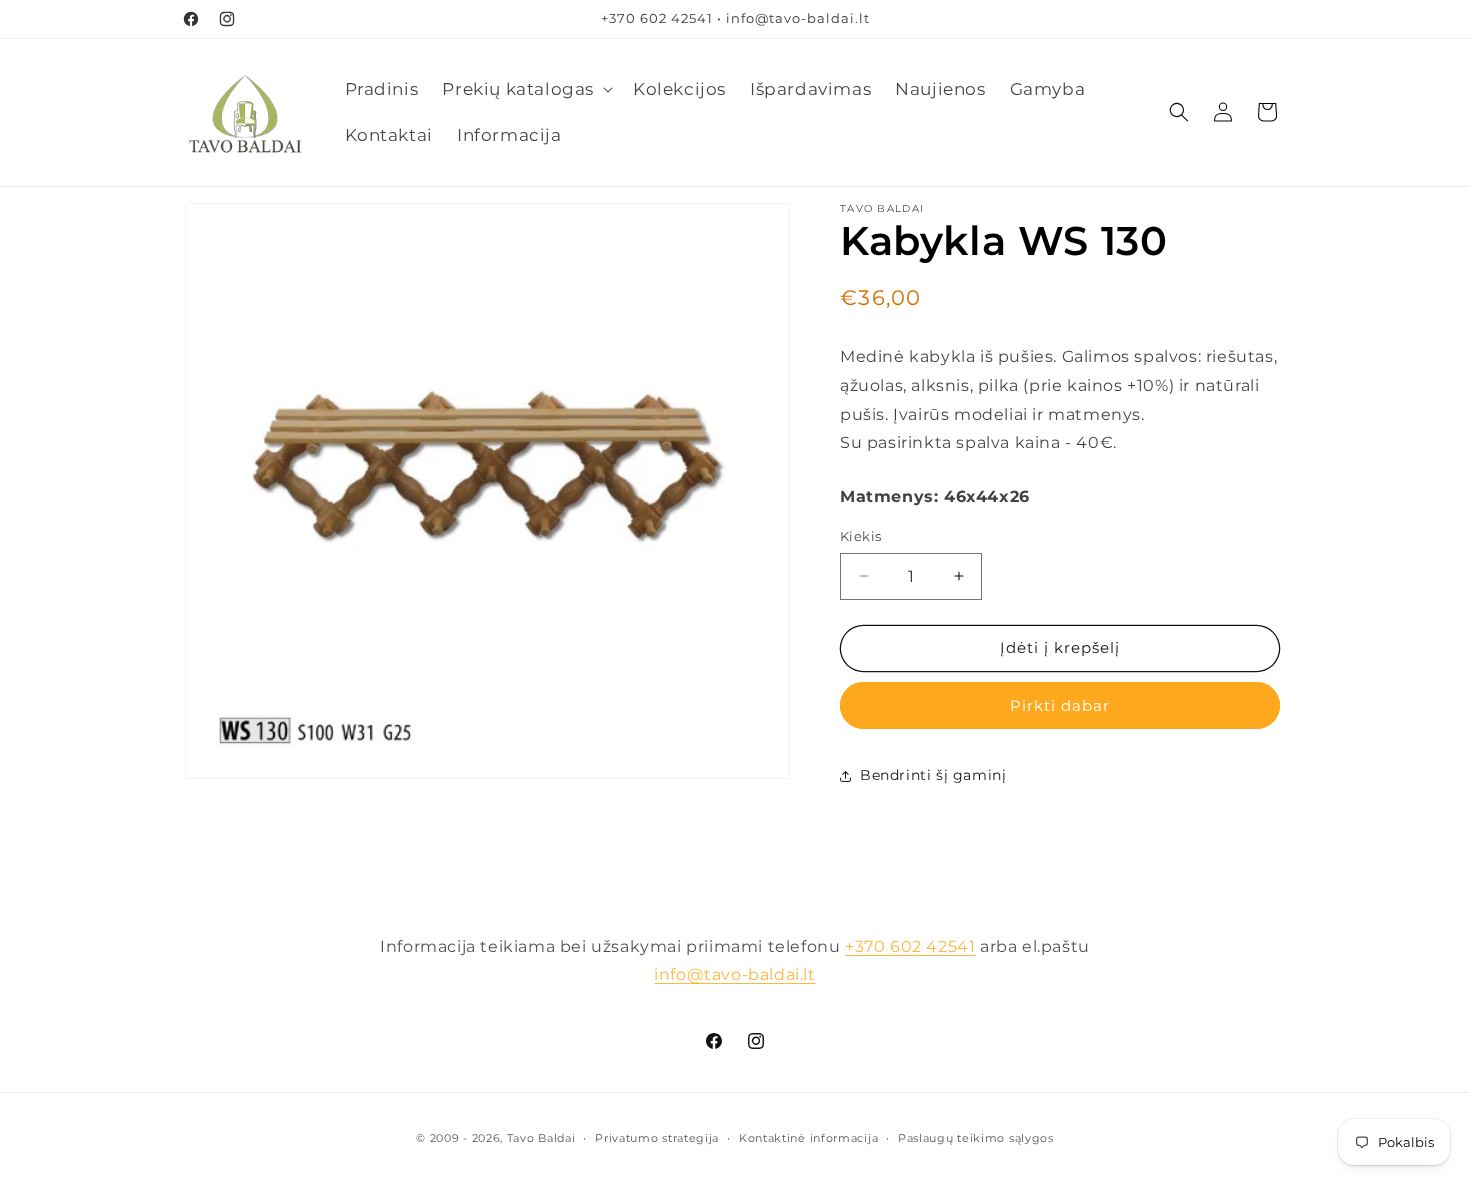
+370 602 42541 (910, 946)
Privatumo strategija (657, 1138)
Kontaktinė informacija (808, 1138)
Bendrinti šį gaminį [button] (933, 775)
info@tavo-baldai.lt (734, 974)
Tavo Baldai (541, 1138)
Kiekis (860, 536)
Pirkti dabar (1060, 705)
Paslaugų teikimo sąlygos (976, 1138)
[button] (525, 89)
